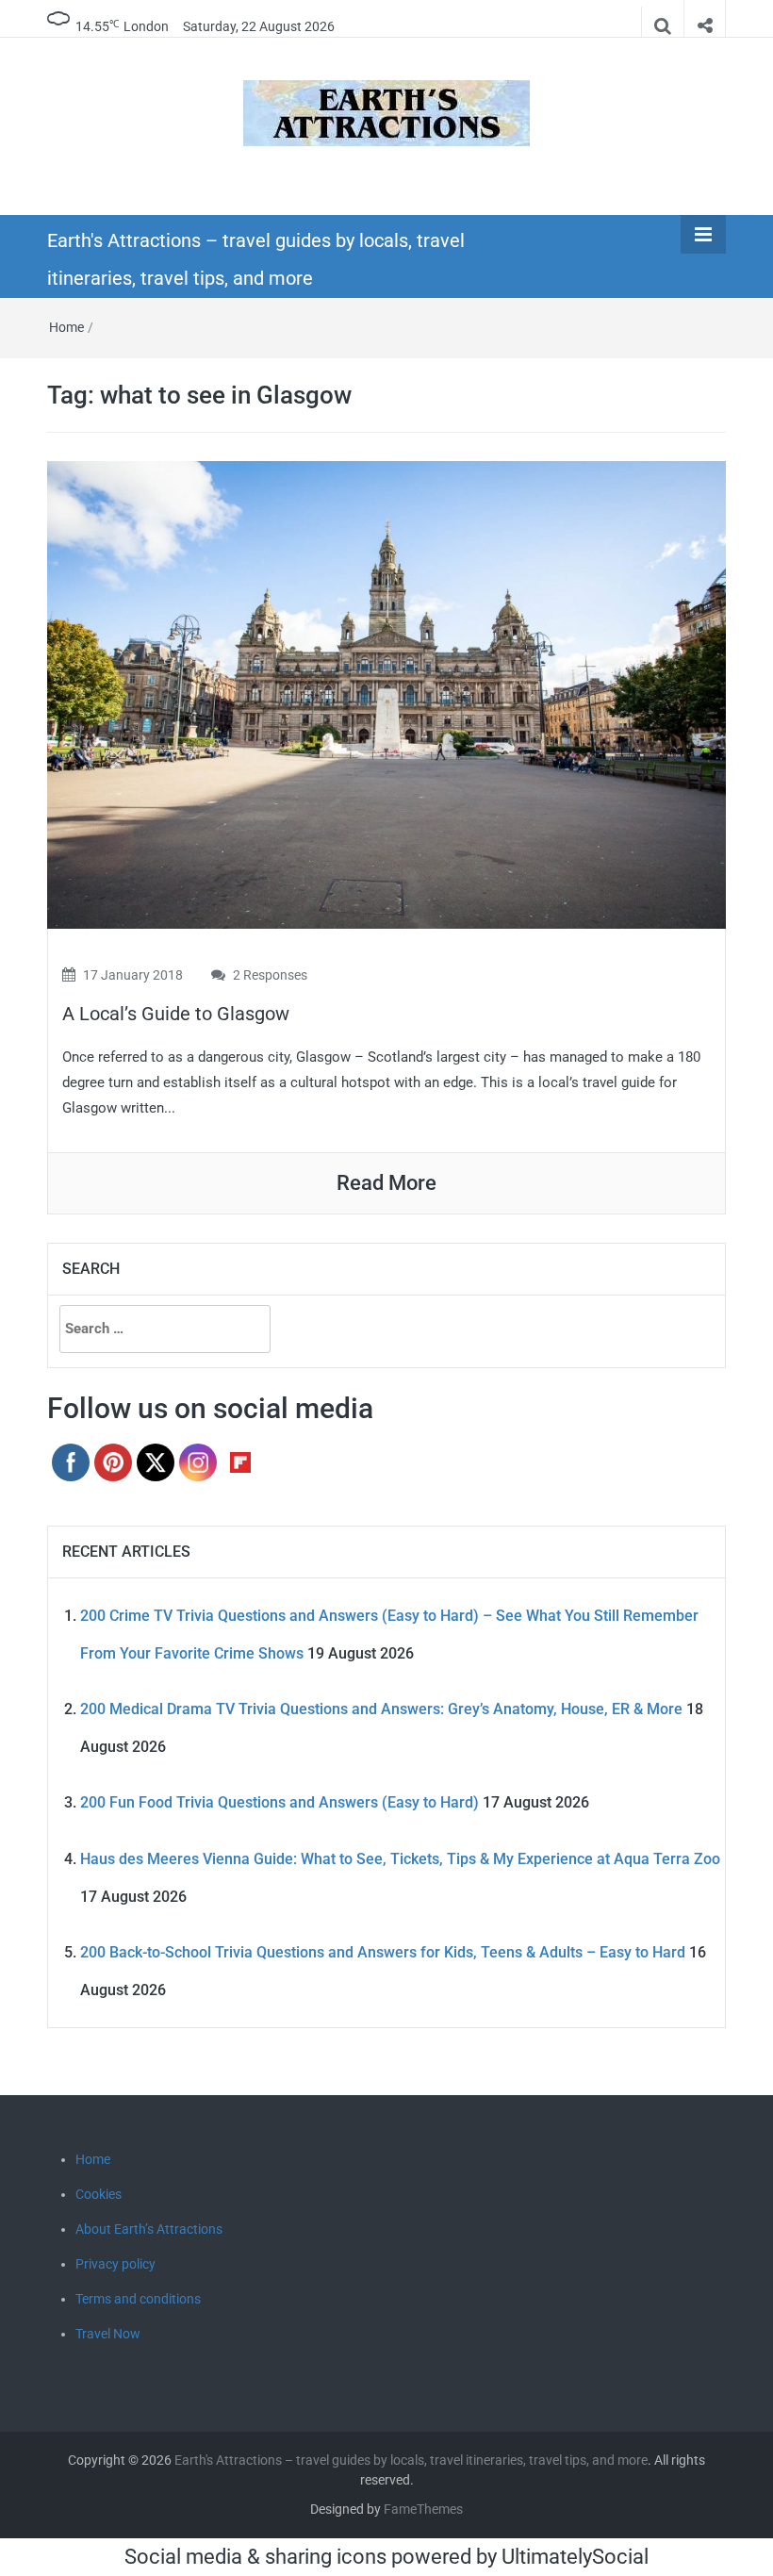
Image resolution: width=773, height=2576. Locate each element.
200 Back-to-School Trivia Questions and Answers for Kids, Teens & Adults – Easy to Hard (383, 1952)
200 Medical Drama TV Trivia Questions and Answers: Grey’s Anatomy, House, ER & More (381, 1709)
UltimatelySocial (575, 2557)
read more (386, 1183)
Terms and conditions (138, 2299)
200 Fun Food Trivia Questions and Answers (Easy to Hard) (280, 1802)
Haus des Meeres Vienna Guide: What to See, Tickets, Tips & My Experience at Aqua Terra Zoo (400, 1859)
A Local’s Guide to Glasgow (176, 1014)
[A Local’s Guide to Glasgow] (386, 694)
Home (66, 327)
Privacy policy (115, 2264)
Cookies (99, 2194)
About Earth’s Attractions (149, 2229)
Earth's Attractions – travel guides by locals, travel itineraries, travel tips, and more (411, 2460)
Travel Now (108, 2334)
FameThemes (423, 2509)
